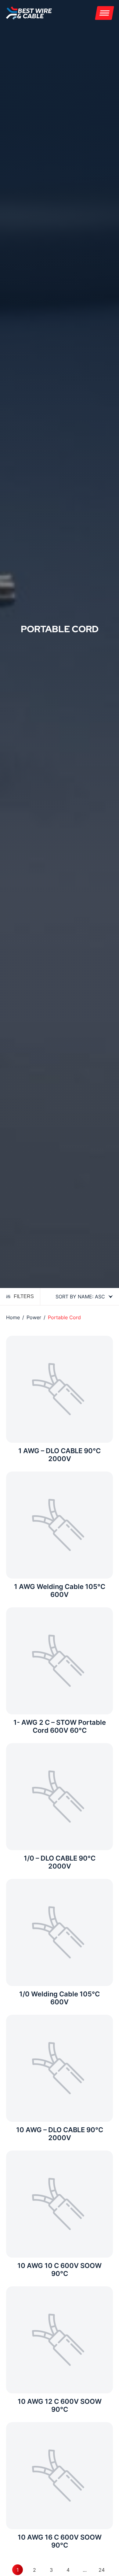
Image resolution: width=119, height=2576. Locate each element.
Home (13, 1317)
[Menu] (105, 13)
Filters (24, 1296)
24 (102, 2570)
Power (34, 1317)
